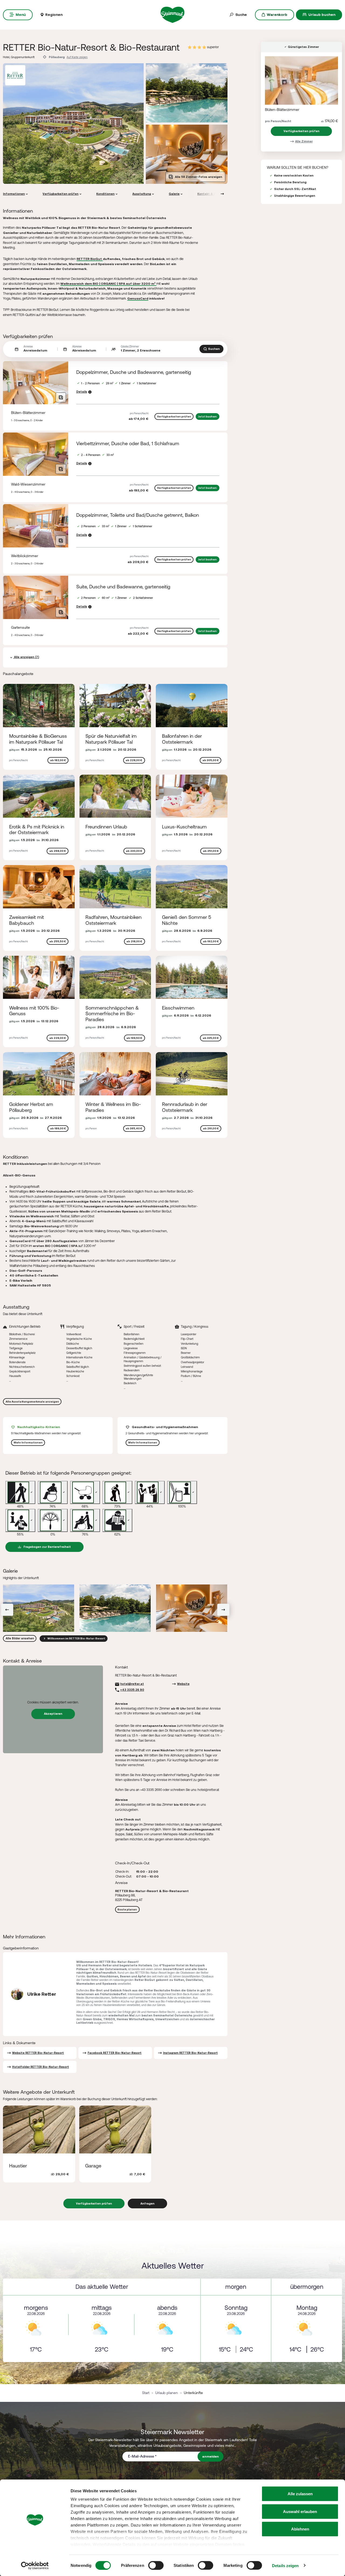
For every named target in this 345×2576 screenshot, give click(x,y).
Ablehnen (300, 2529)
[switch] (156, 2565)
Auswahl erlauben (300, 2511)
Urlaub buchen (322, 15)
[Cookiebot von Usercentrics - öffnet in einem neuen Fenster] (35, 2566)
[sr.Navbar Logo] (172, 14)
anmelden (211, 2456)
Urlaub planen (167, 2393)
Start (146, 2393)
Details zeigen (285, 2565)
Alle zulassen (300, 2494)
